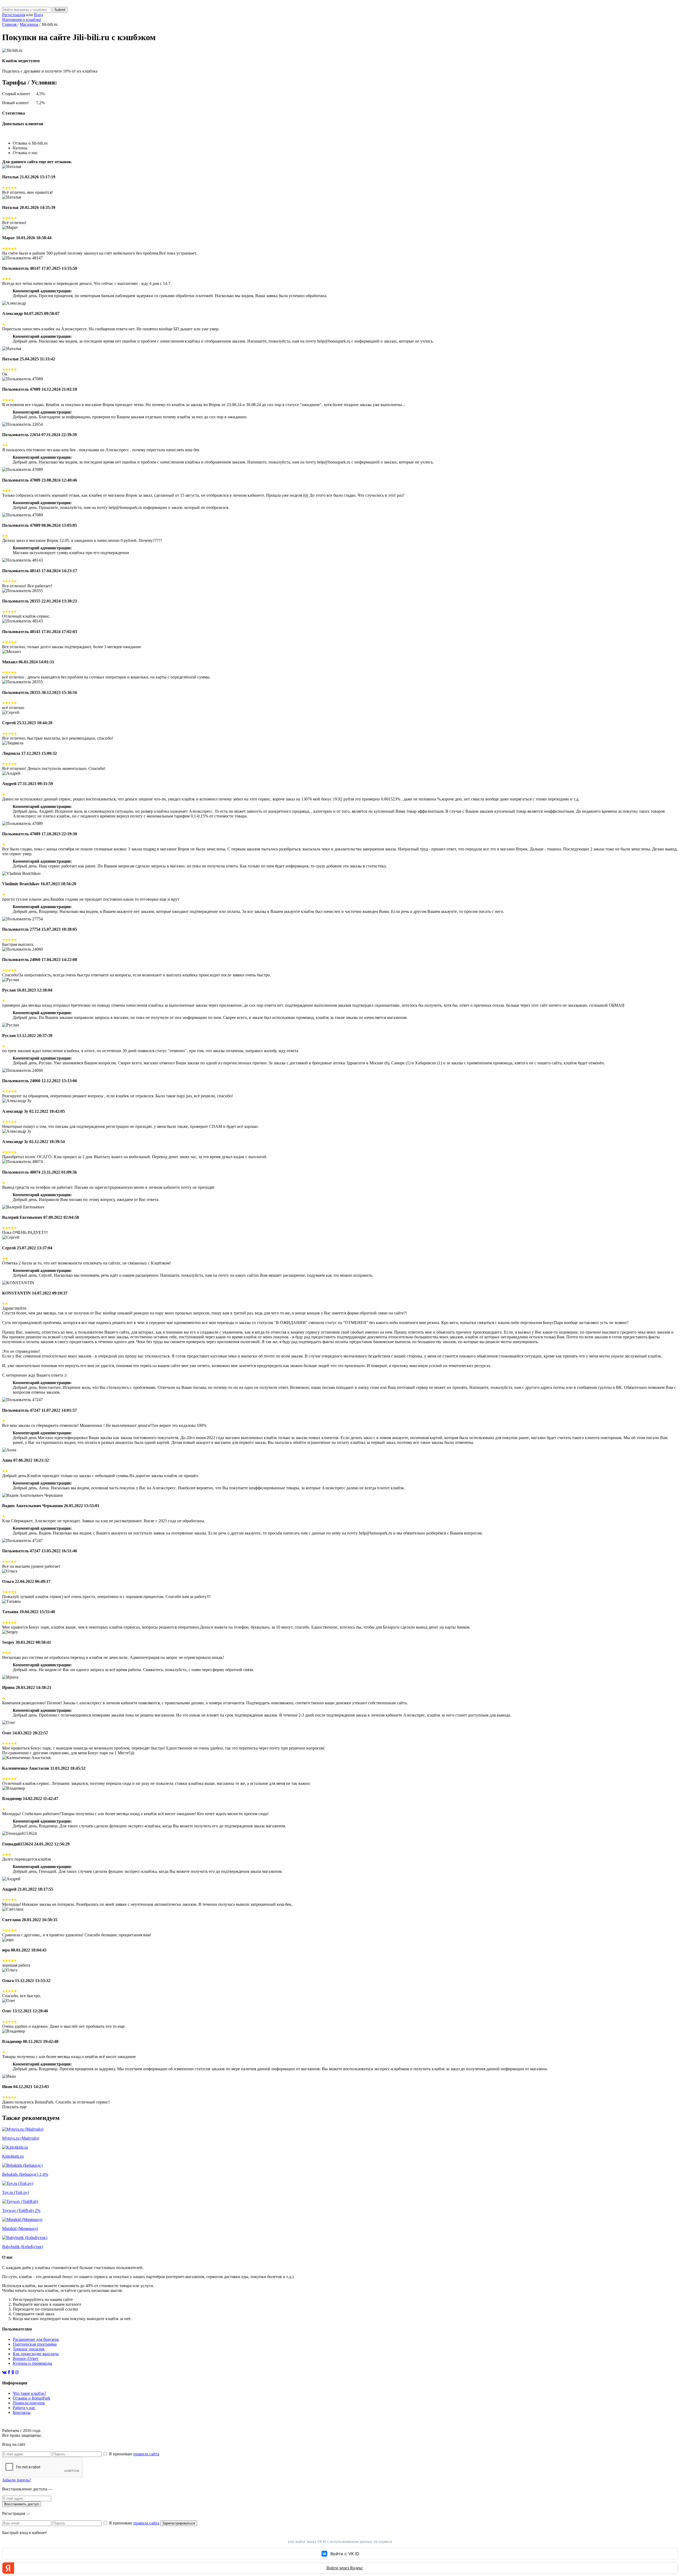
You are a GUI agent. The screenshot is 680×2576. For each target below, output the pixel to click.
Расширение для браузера (36, 2339)
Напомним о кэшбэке (22, 20)
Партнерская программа (35, 2344)
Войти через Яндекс (345, 2568)
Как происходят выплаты (36, 2354)
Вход (39, 15)
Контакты (22, 2412)
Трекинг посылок (29, 2349)
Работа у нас (24, 2408)
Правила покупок (29, 2403)
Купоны (20, 148)
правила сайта (146, 2454)
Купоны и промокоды (33, 2363)
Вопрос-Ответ (26, 2358)
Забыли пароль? (17, 2480)
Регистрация (14, 15)
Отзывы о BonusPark (31, 2398)
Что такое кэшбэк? (29, 2393)
